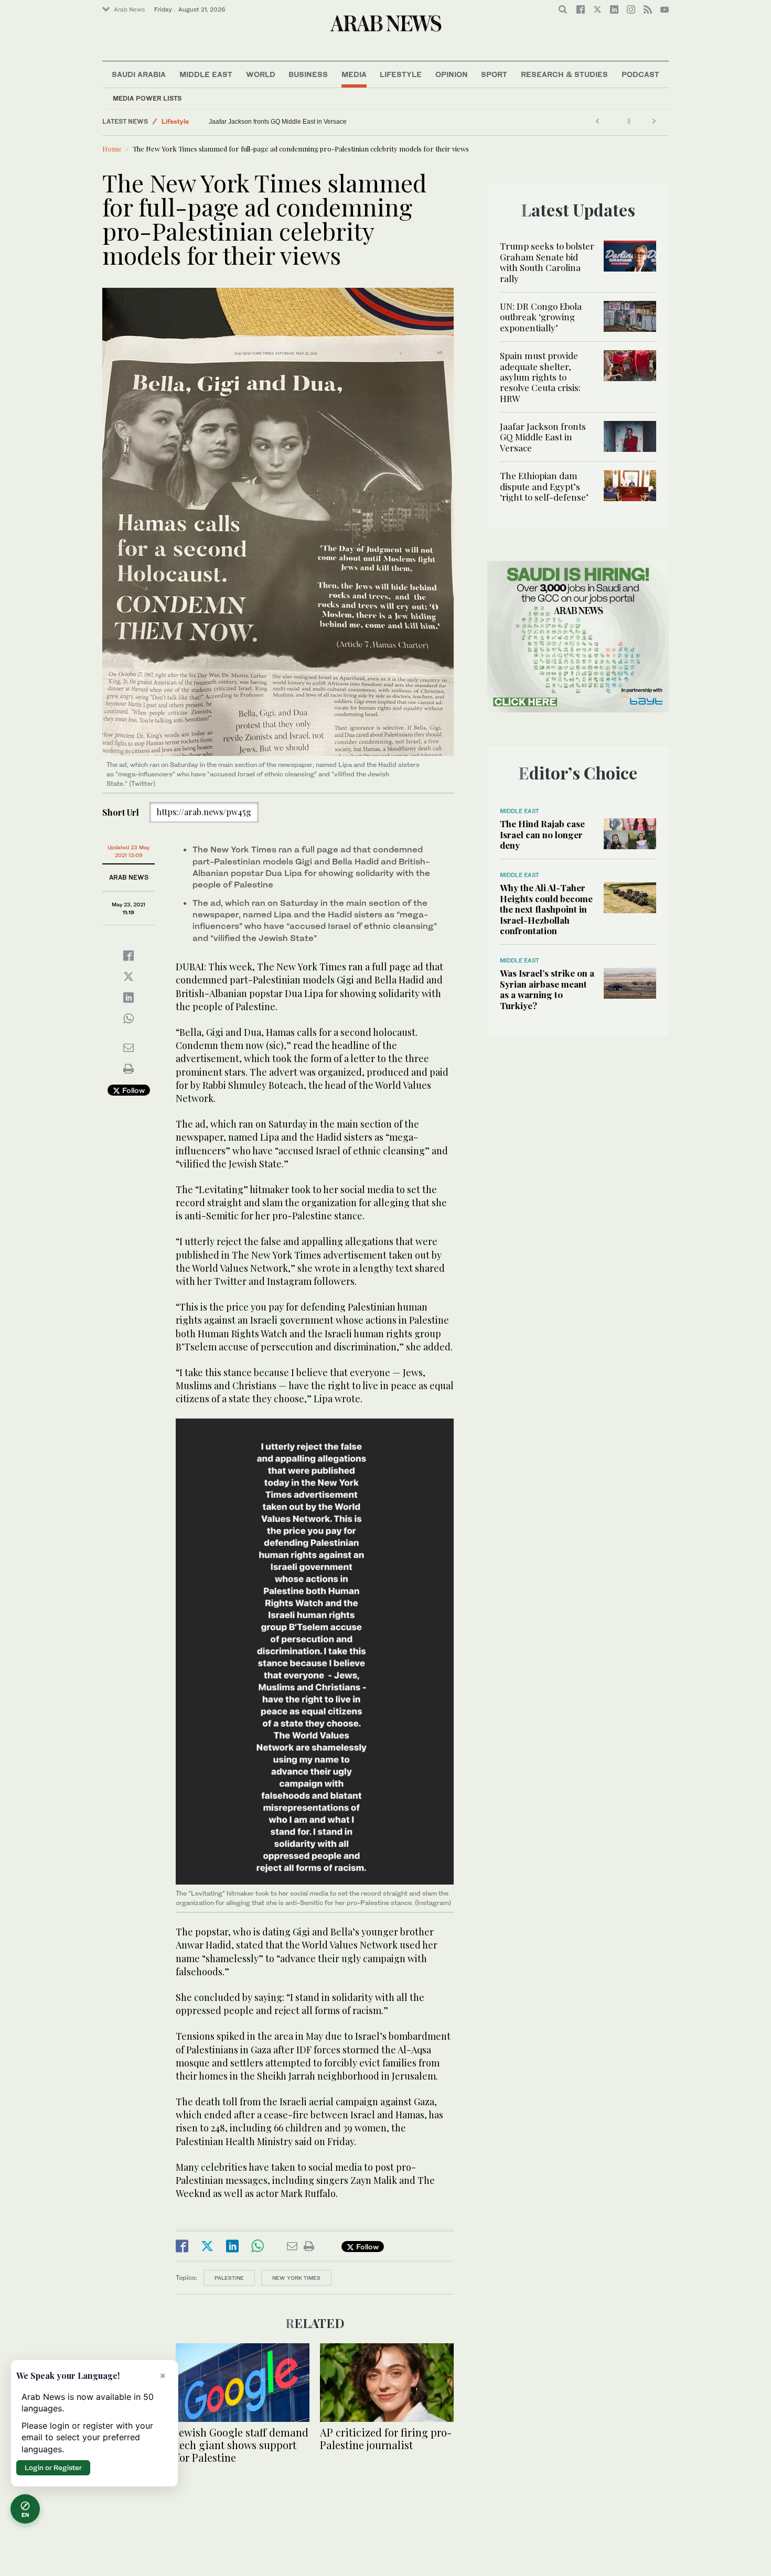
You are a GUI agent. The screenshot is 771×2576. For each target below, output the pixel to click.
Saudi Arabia (139, 74)
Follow (132, 1090)
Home (112, 149)
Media (354, 74)
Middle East (206, 74)
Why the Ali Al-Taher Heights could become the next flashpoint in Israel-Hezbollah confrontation (546, 909)
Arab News (129, 9)
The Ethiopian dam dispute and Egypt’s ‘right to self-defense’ (295, 122)
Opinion (452, 74)
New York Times (296, 2278)
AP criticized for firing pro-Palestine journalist (386, 2438)
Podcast (640, 74)
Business (308, 74)
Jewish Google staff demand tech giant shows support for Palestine (242, 2445)
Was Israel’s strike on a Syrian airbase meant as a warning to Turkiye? (547, 989)
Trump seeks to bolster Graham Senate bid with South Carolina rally (547, 262)
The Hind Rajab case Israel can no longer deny (542, 834)
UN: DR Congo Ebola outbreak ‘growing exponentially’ (541, 317)
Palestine (229, 2278)
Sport (494, 74)
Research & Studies (564, 74)
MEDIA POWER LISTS (147, 98)
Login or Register (53, 2467)
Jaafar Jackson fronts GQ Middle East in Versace (543, 437)
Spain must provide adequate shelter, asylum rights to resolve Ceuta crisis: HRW (540, 377)
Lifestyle (401, 74)
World (261, 74)
